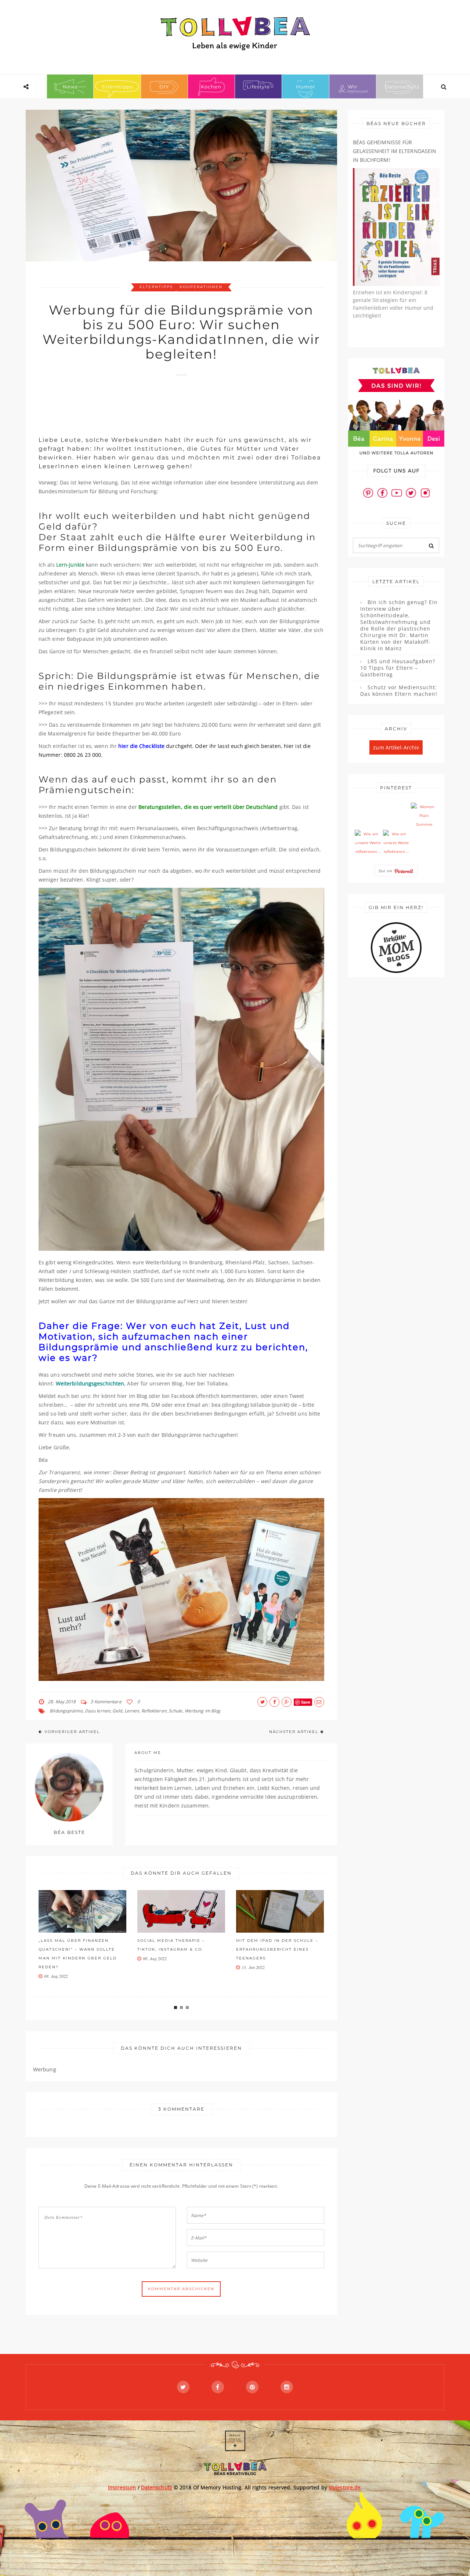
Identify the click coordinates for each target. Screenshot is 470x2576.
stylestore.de (345, 2487)
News (70, 87)
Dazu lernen (97, 1711)
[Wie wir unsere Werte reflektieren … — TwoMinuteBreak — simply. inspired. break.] (368, 843)
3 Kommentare (106, 1702)
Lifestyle (258, 87)
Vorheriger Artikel (72, 1732)
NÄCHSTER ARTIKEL (294, 1732)
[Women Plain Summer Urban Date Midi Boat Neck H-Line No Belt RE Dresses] (424, 816)
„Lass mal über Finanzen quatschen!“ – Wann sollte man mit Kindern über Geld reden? (78, 1954)
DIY (164, 87)
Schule (176, 1711)
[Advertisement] (172, 402)
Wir (352, 87)
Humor (305, 87)
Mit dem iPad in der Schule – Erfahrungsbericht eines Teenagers (277, 1949)
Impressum (122, 2487)
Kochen (211, 87)
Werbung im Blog (203, 1711)
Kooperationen (201, 287)
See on (386, 871)
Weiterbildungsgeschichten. (92, 1383)
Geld (117, 1711)
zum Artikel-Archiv (396, 747)
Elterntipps (117, 87)
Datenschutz (402, 87)
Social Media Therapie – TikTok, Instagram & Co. (171, 1945)
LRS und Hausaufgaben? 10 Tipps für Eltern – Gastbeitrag (398, 668)
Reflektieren (154, 1711)
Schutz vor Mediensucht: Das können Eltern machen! (399, 691)
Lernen (132, 1711)
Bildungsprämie (66, 1711)
